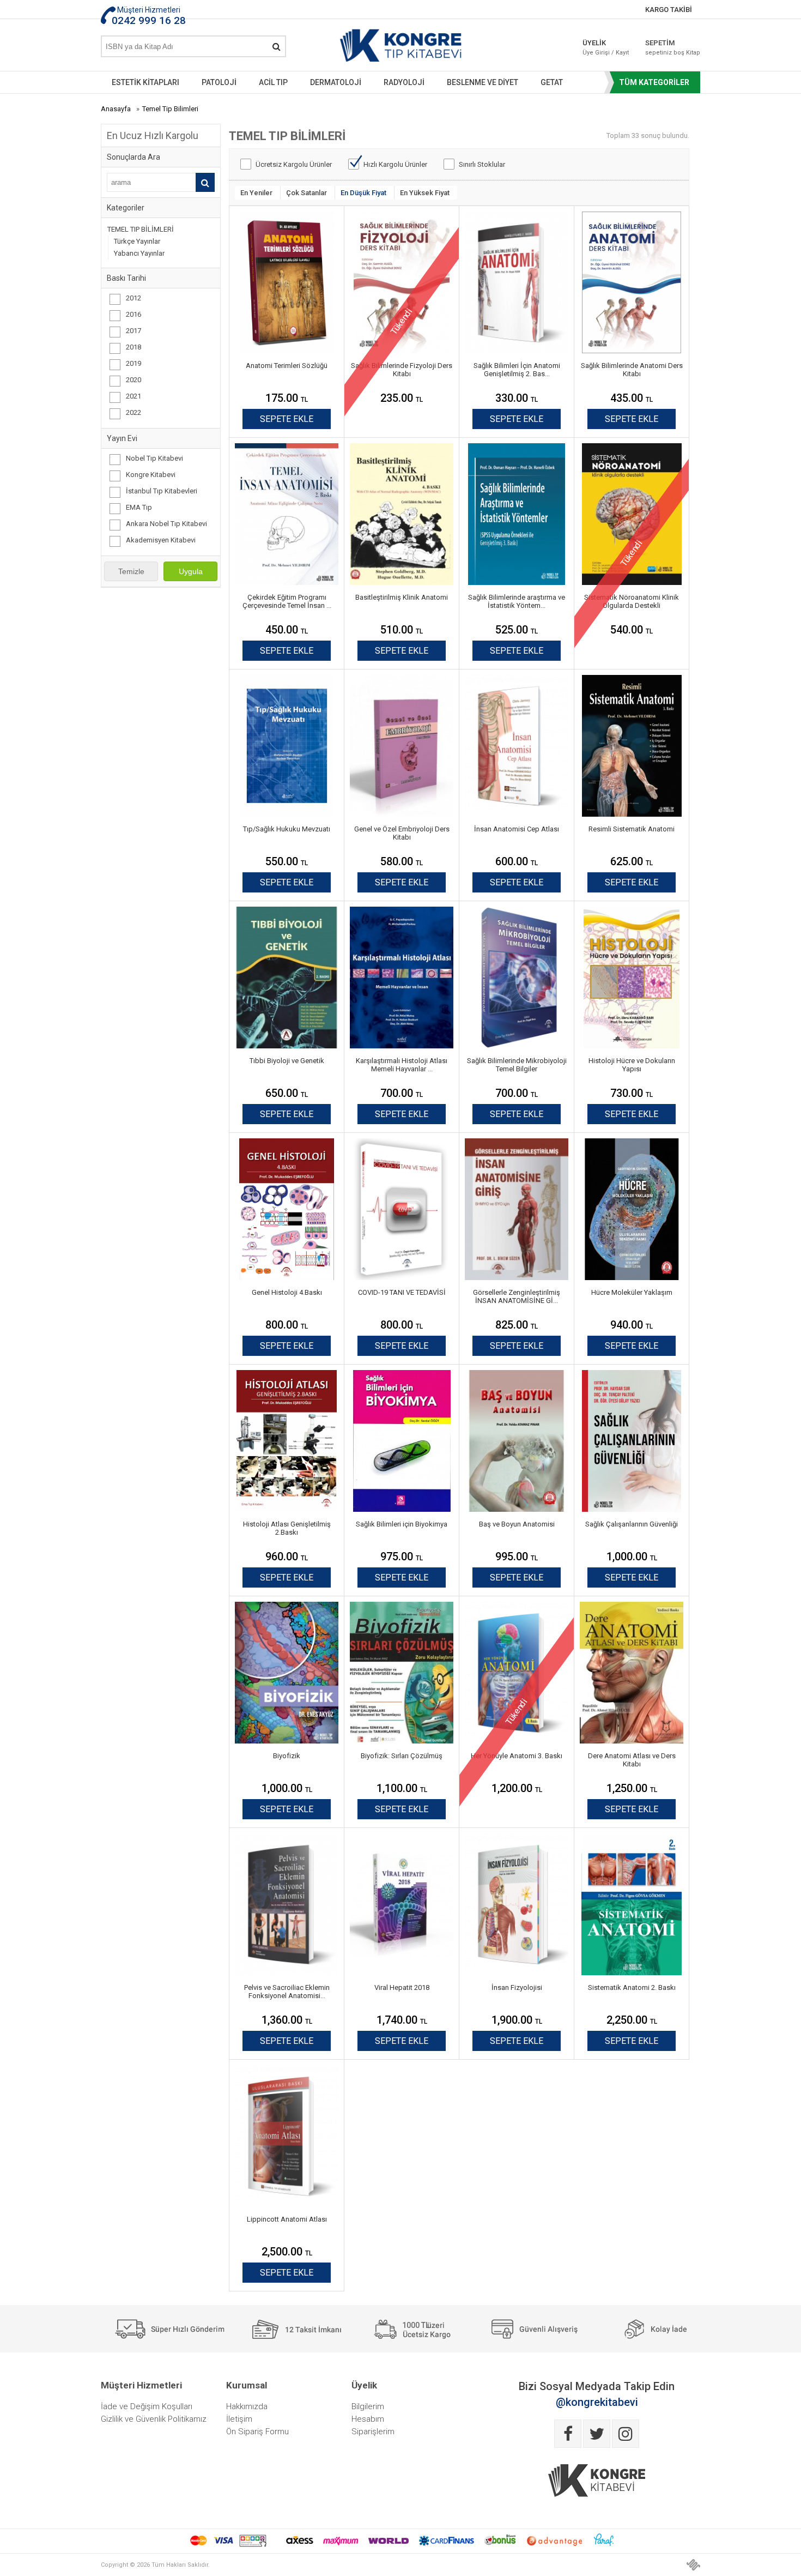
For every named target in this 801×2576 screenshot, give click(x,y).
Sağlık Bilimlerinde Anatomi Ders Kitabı (632, 370)
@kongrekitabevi (597, 2402)
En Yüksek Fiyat (425, 193)
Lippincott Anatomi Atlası (287, 2219)
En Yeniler (256, 193)
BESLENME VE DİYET (483, 82)
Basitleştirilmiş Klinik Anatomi (402, 597)
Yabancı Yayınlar (139, 253)
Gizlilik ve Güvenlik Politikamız (154, 2419)
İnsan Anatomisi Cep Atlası (517, 829)
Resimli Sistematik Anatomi (632, 829)
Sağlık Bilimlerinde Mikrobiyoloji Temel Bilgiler (517, 1065)
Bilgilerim (368, 2406)
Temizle (131, 571)
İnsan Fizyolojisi (517, 1987)
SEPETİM (665, 47)
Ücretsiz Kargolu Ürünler (294, 164)
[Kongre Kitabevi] (401, 48)
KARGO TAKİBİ (669, 10)
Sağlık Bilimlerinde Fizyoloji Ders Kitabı (402, 370)
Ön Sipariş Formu (257, 2432)
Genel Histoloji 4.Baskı (287, 1292)
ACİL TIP (273, 82)
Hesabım (368, 2419)
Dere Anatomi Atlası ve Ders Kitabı (632, 1760)
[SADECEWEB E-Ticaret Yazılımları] (693, 2565)
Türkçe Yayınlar (137, 241)
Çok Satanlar (307, 193)
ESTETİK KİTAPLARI (145, 82)
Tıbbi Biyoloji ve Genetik (287, 1061)
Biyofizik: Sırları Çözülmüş (402, 1756)
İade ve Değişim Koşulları (147, 2406)
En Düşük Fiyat (363, 193)
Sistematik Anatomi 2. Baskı (632, 1987)
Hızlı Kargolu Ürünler (395, 164)
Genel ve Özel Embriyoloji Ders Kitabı (402, 833)
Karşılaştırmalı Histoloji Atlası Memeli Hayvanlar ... (402, 1065)
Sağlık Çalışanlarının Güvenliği (632, 1524)
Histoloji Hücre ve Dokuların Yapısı (632, 1065)
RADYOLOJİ (404, 82)
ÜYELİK (606, 47)
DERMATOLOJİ (336, 82)
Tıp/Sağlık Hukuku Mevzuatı (287, 829)
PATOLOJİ (219, 82)
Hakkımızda (247, 2406)
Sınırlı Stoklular (482, 164)
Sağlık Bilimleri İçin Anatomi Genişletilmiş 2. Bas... (517, 370)
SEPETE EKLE (287, 419)
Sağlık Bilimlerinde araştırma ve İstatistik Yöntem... (517, 601)
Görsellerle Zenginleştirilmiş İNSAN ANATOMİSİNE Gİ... (517, 1296)
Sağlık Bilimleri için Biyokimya (402, 1524)
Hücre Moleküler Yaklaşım (632, 1292)
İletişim (239, 2419)
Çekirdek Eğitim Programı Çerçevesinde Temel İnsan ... (287, 601)
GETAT (552, 82)
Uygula (191, 571)
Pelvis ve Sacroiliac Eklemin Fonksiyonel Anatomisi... (287, 1992)
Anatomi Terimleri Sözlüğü (287, 366)
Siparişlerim (373, 2432)
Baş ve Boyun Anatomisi (517, 1524)
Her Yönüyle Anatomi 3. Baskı (517, 1756)
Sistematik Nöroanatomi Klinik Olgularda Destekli (632, 601)
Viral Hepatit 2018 (402, 1987)
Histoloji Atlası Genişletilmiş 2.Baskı (287, 1528)
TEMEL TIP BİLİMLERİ (141, 229)
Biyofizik (287, 1756)
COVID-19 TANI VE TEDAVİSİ (402, 1292)
